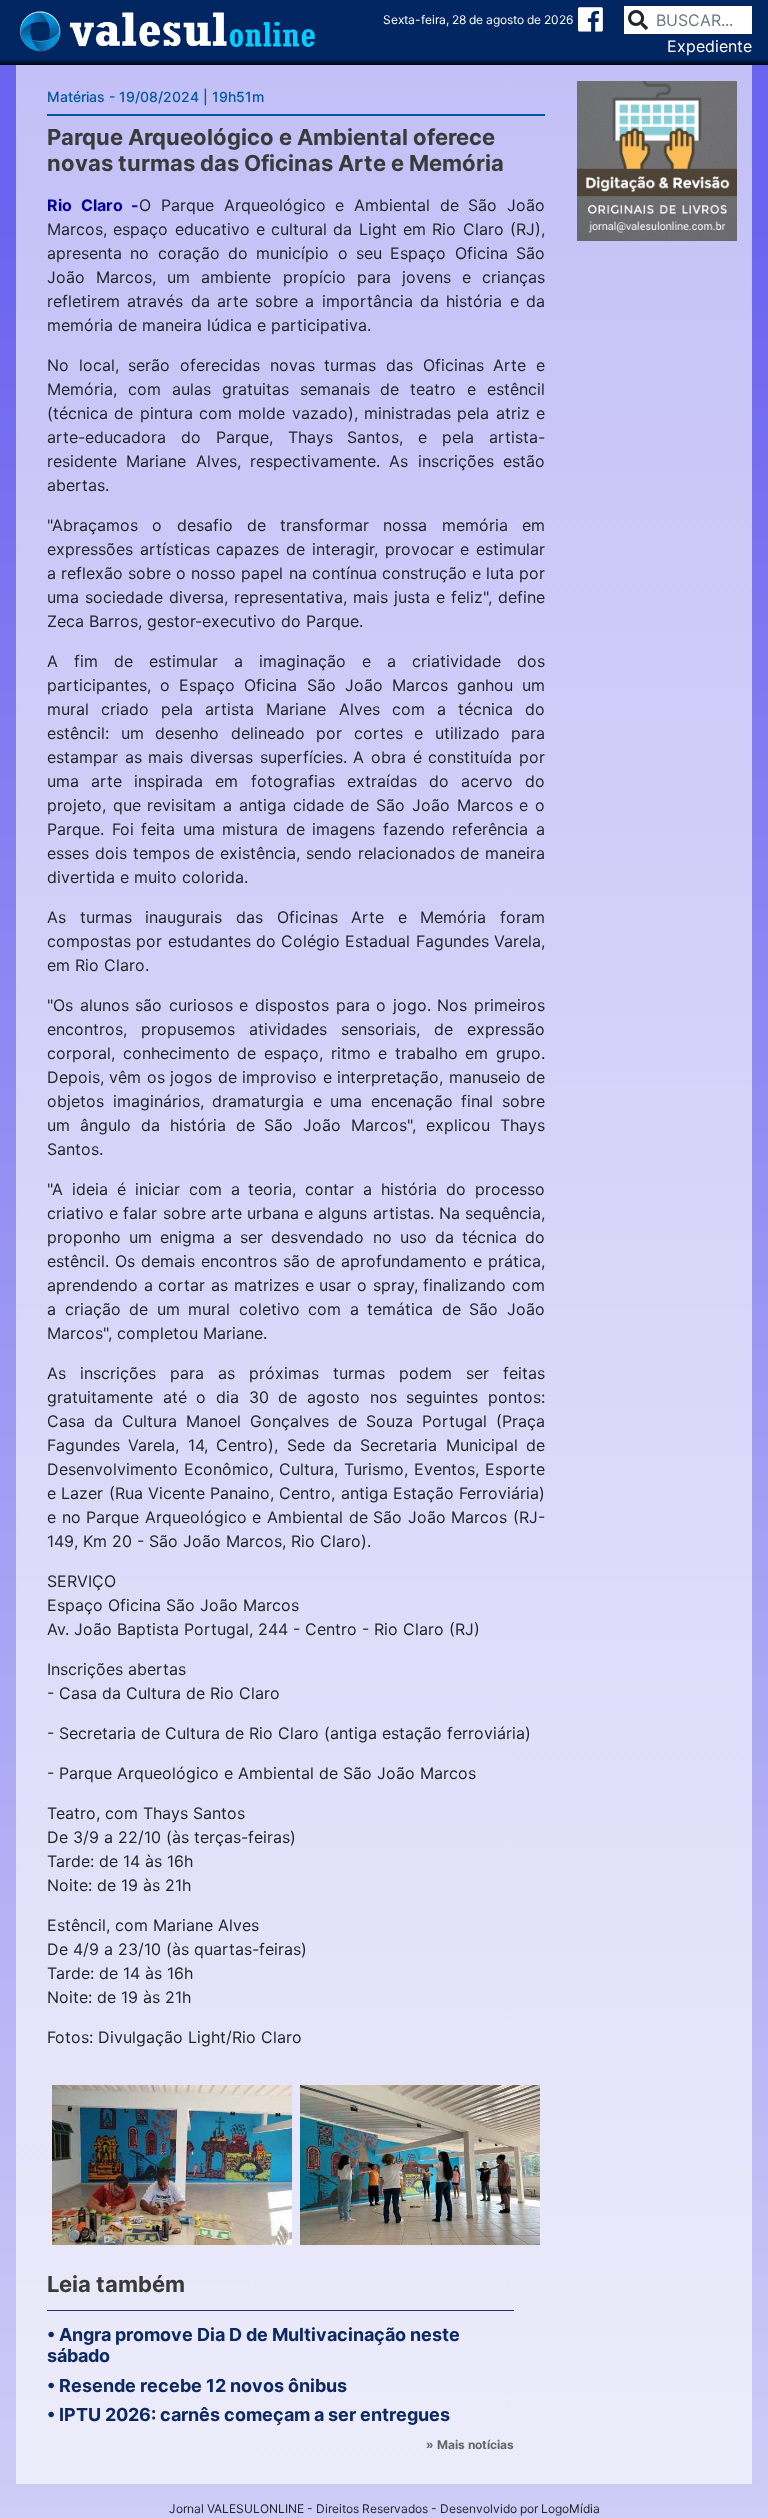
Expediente (709, 46)
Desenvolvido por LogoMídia (520, 2508)
